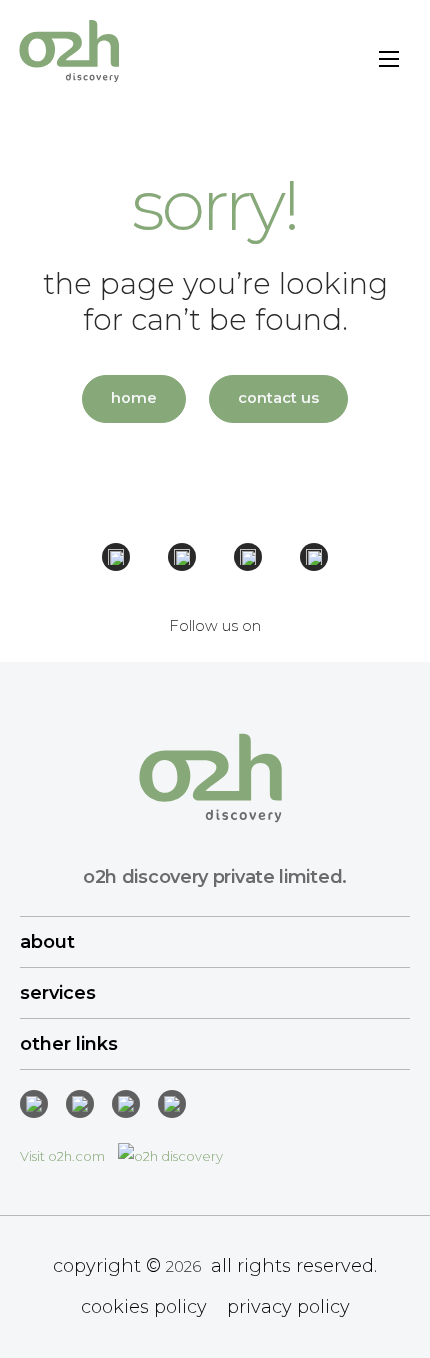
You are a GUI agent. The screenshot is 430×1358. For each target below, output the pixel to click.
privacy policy (288, 1307)
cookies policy (144, 1307)
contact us (278, 398)
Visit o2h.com (64, 1156)
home (134, 398)
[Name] (389, 62)
